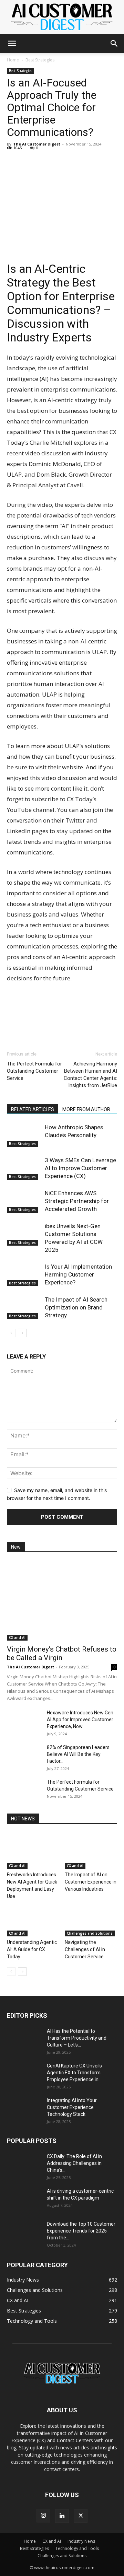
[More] (77, 163)
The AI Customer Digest (37, 144)
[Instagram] (43, 2516)
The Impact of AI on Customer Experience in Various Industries (91, 1882)
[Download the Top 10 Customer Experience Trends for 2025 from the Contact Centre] (24, 2233)
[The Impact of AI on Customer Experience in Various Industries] (91, 1851)
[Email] (61, 163)
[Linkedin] (14, 163)
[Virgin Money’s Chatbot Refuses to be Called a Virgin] (62, 1601)
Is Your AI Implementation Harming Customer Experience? (78, 1274)
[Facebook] (30, 163)
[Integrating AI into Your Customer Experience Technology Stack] (24, 2109)
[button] (12, 44)
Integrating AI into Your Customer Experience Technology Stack (72, 2107)
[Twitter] (45, 163)
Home (13, 60)
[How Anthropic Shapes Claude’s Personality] (24, 1135)
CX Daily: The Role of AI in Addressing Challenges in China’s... (74, 2163)
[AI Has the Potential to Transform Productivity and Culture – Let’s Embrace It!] (24, 2040)
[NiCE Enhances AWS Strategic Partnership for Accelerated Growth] (24, 1201)
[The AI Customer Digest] (62, 17)
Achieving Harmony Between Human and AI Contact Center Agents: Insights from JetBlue (90, 1075)
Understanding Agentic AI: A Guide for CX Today (32, 1949)
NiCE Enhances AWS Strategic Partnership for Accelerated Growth (77, 1201)
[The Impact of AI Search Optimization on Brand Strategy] (24, 1308)
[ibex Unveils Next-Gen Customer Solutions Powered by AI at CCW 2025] (24, 1234)
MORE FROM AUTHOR (86, 1109)
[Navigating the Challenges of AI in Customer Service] (91, 1918)
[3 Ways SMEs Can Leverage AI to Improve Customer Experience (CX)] (24, 1168)
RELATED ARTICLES (33, 1109)
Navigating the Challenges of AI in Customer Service (85, 1949)
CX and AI (17, 1637)
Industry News (81, 2541)
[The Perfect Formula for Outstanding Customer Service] (24, 1791)
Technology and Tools (77, 2548)
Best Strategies (40, 60)
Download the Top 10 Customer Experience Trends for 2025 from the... (81, 2231)
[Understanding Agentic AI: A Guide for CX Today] (33, 1918)
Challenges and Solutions (90, 1933)
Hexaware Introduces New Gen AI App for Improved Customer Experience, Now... (80, 1720)
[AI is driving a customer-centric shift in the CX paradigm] (24, 2200)
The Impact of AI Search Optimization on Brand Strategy (76, 1307)
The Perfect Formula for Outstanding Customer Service (34, 1071)
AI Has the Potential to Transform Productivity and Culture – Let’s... (77, 2038)
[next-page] (22, 1333)
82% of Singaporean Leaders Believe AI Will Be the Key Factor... (78, 1754)
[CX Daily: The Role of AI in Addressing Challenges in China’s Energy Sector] (24, 2165)
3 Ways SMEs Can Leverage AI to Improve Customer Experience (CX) (80, 1168)
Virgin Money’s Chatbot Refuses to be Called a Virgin (62, 1653)
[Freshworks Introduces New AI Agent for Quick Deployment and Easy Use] (33, 1851)
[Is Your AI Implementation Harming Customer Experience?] (24, 1275)
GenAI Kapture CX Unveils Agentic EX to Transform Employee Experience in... (74, 2073)
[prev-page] (11, 1333)
